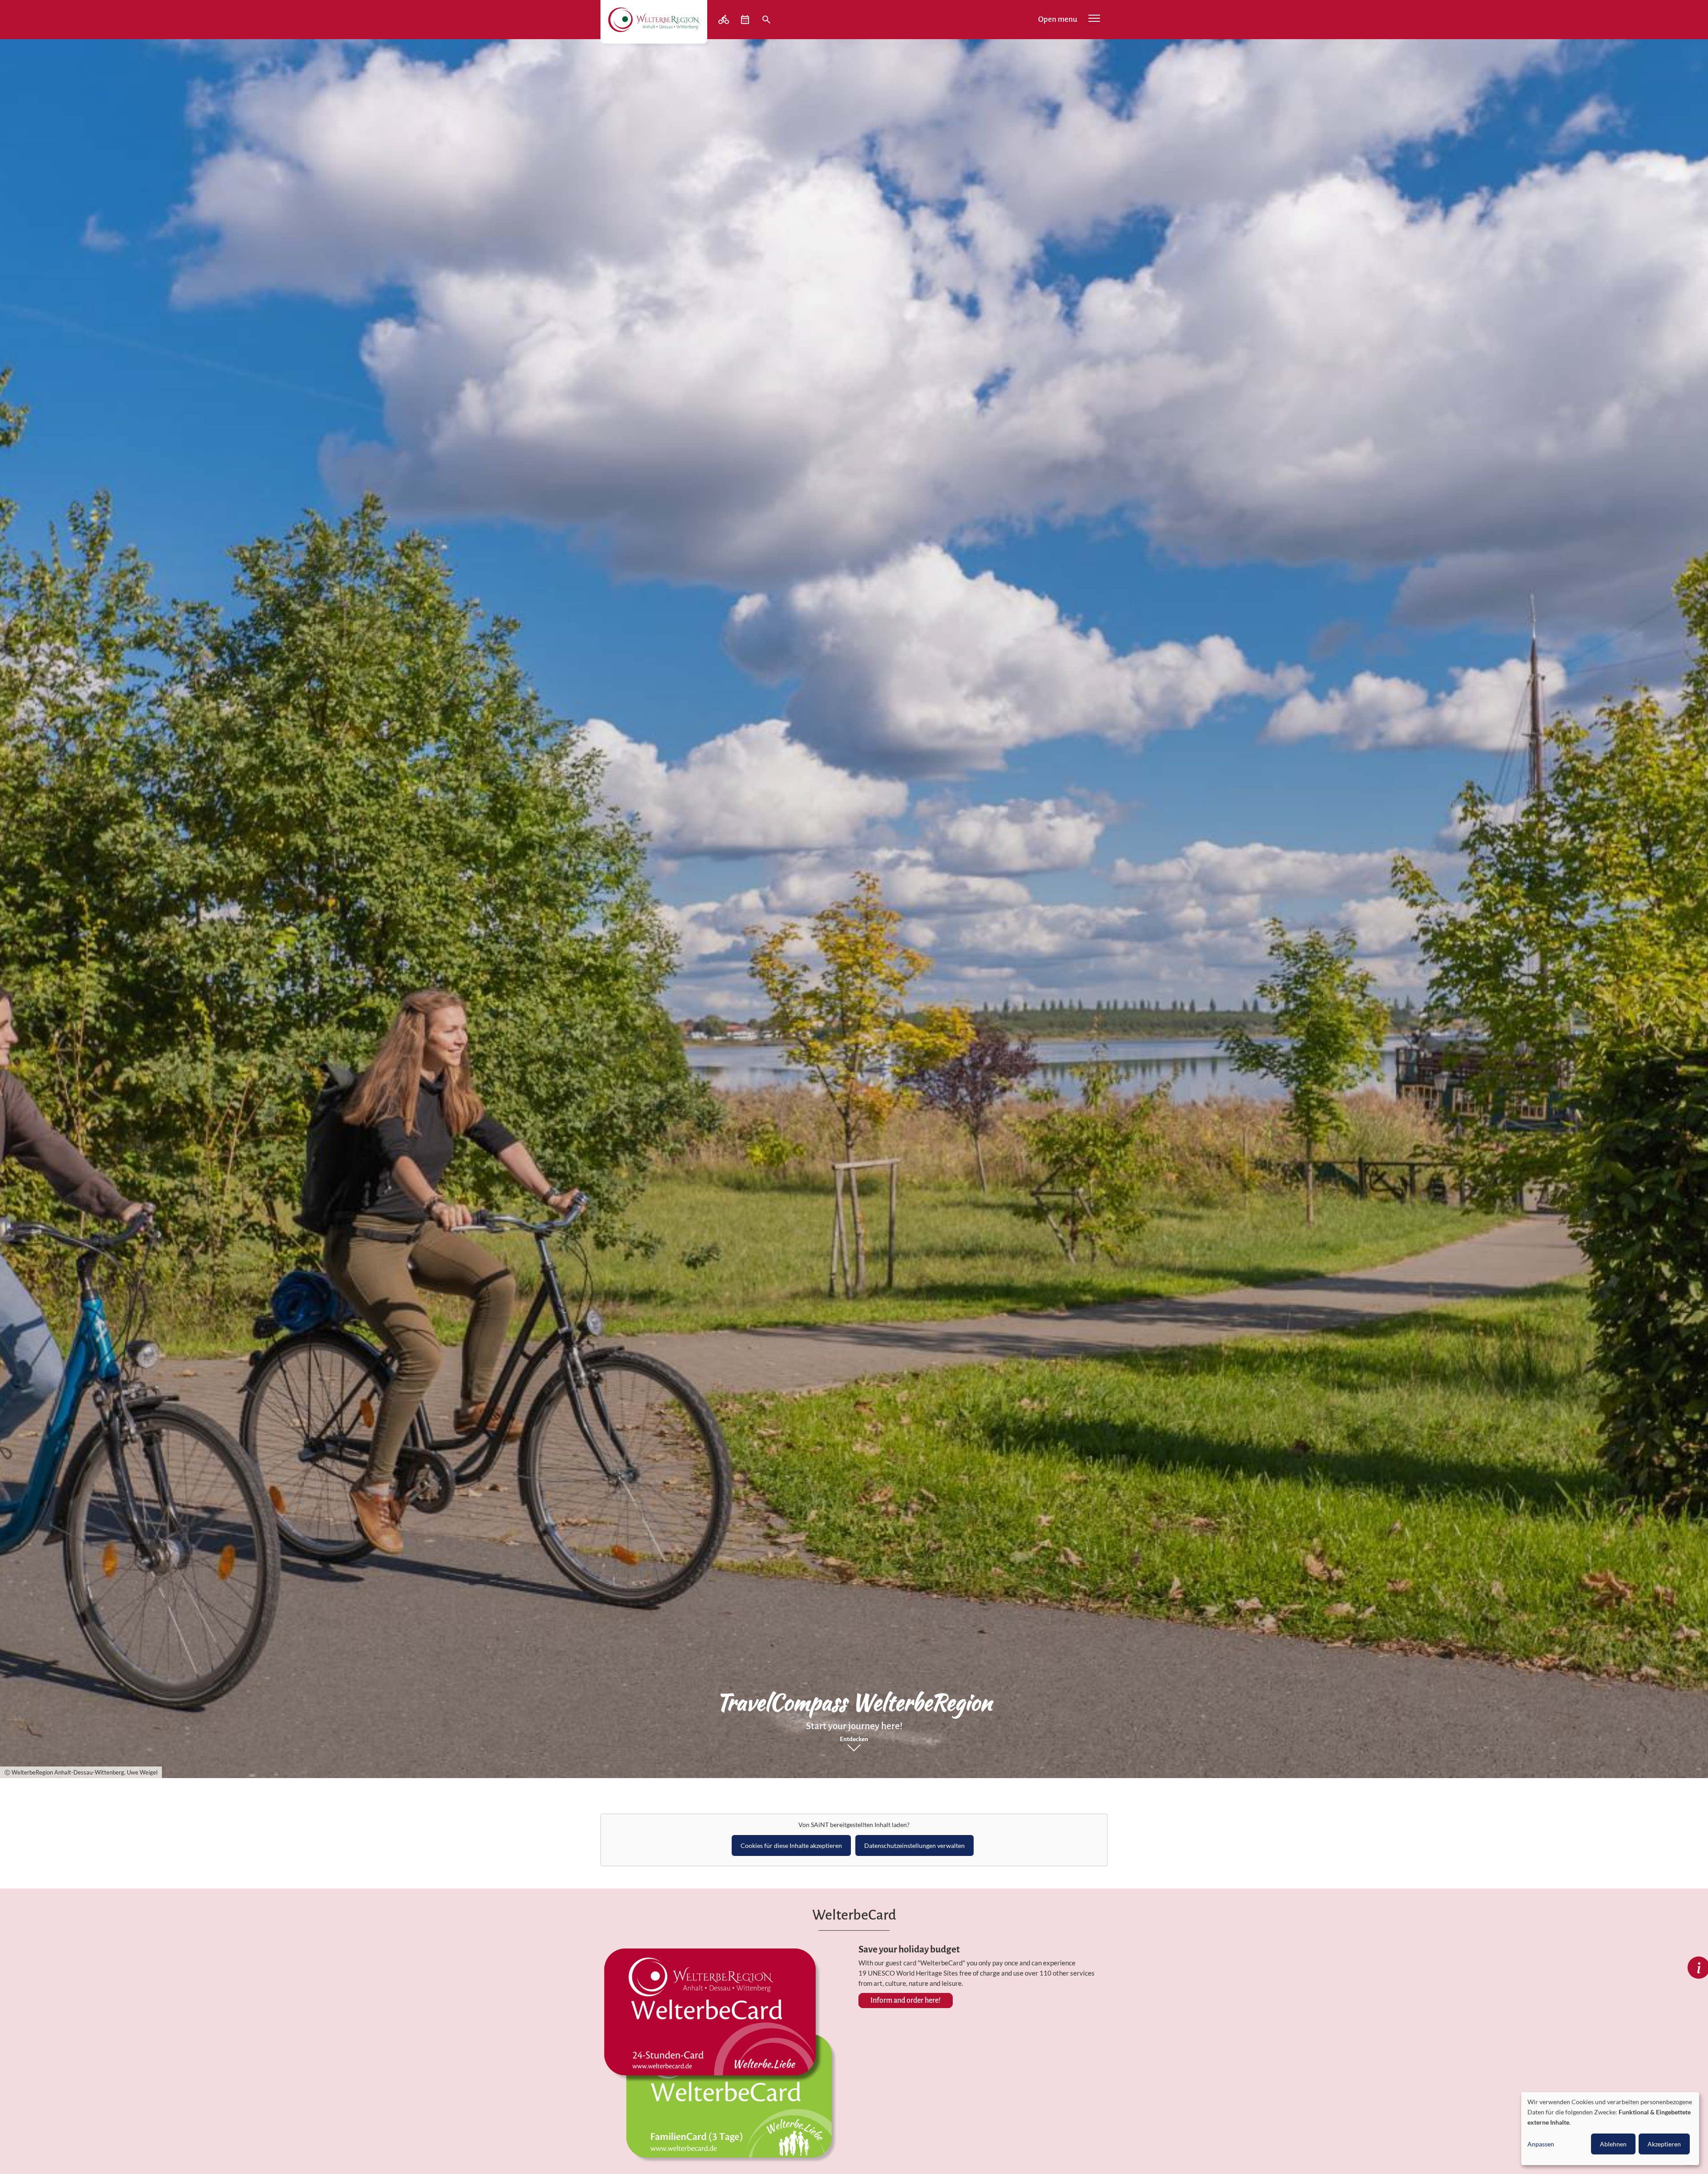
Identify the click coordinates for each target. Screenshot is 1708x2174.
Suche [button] (767, 20)
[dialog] (1610, 2129)
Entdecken (854, 1739)
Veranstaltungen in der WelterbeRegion (746, 20)
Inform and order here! (906, 2001)
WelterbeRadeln (725, 20)
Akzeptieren (1664, 2144)
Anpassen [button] (1541, 2144)
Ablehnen (1613, 2144)
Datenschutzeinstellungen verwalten (914, 1845)
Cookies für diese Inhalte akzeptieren (791, 1845)
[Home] (654, 20)
